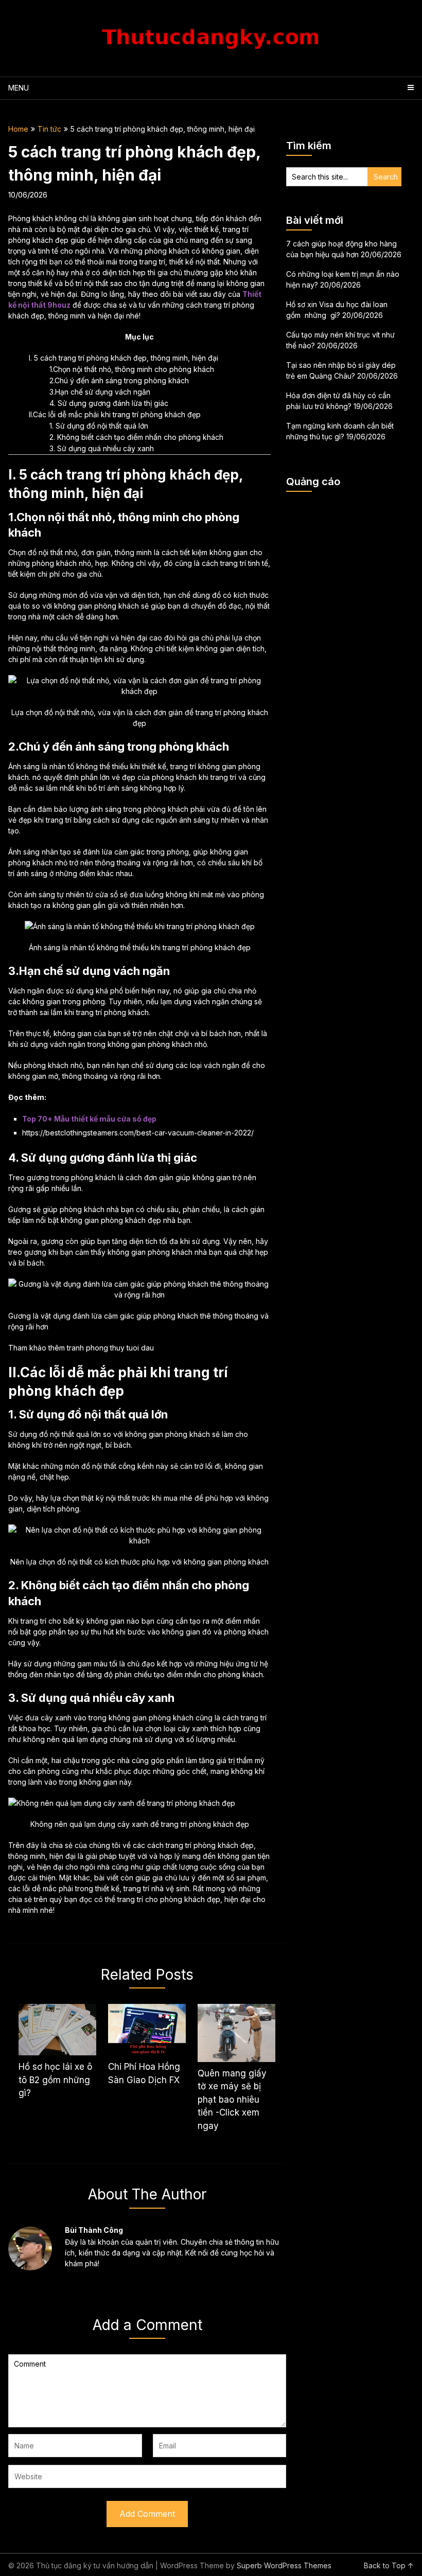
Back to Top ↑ (389, 2565)
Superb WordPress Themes (284, 2565)
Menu (19, 88)
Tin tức (49, 129)
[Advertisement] (344, 551)
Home (18, 129)
